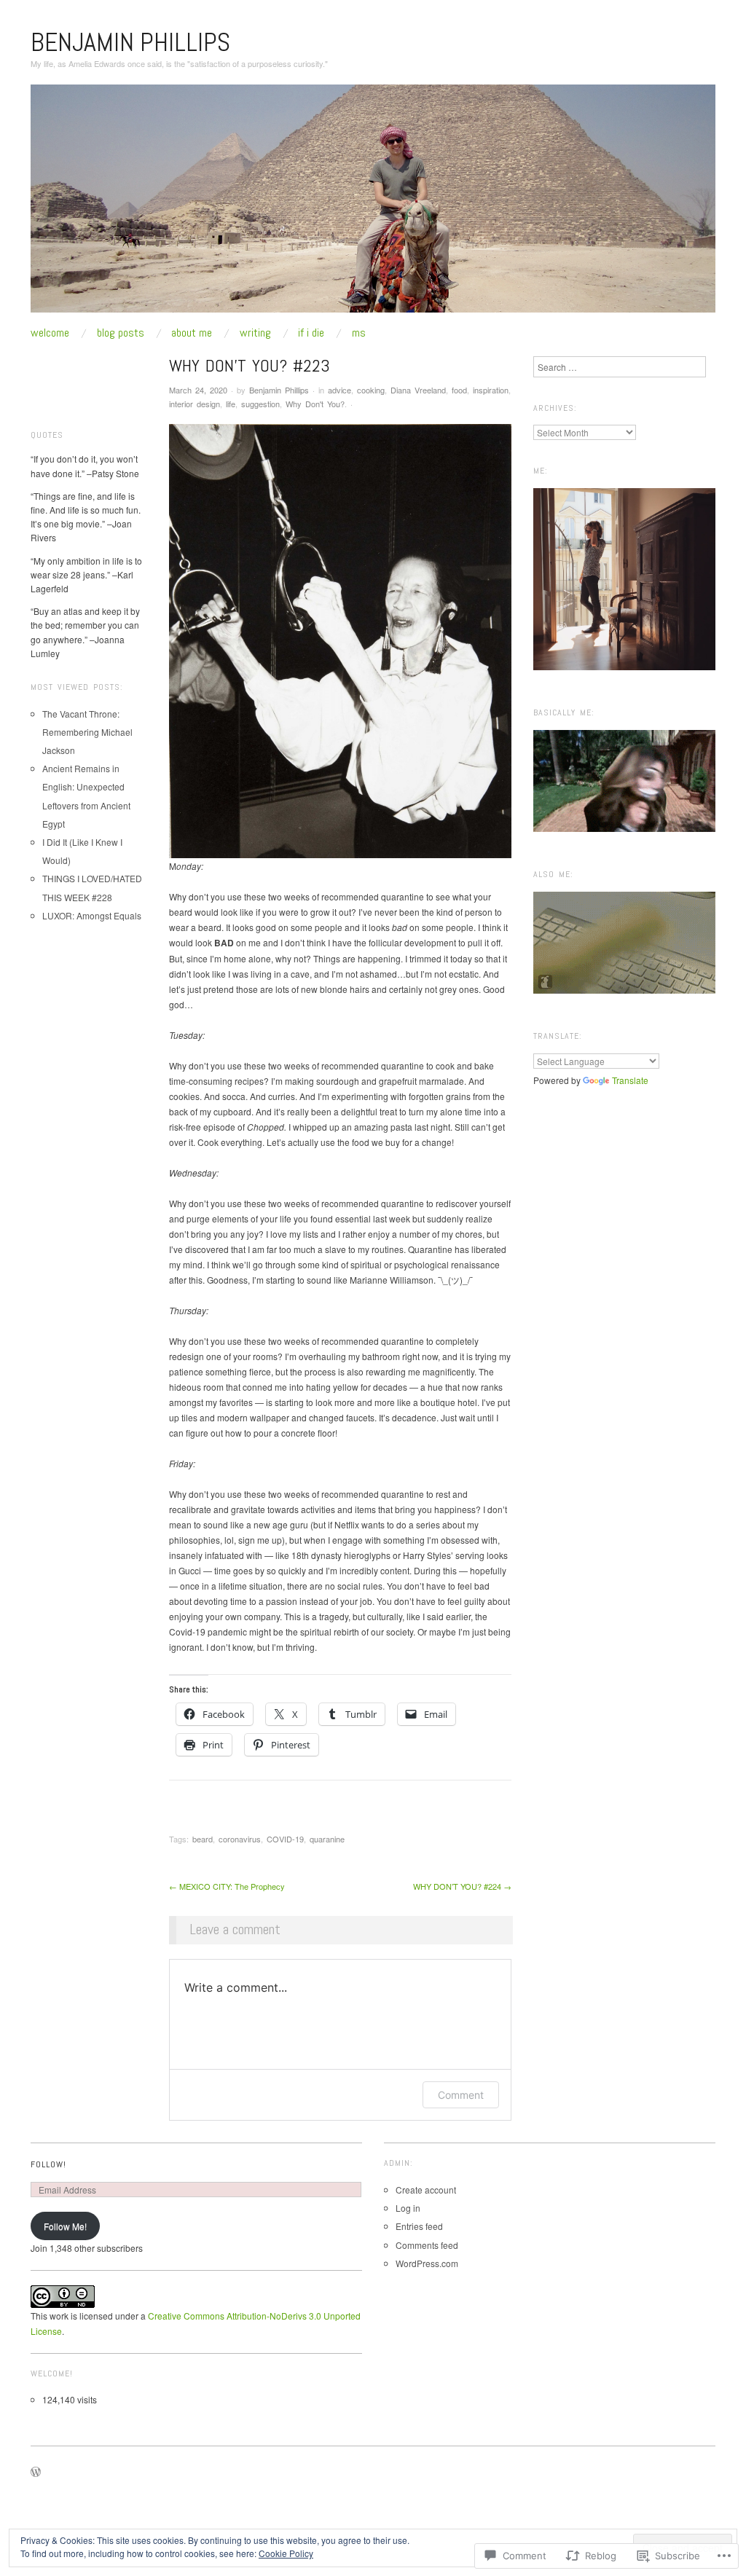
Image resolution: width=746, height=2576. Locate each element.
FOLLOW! (48, 2164)
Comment (461, 2095)
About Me (192, 333)
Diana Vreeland (418, 390)
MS (359, 333)
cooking (371, 390)
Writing (255, 333)
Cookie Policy (286, 2553)
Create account (426, 2190)
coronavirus (240, 1839)
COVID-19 (285, 1839)
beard (203, 1839)
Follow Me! (65, 2226)
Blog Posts (121, 333)
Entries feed (419, 2226)
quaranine (327, 1839)
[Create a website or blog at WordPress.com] (36, 2473)
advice (339, 390)
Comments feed (427, 2245)
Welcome (50, 333)
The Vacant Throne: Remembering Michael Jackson (87, 732)
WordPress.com (427, 2263)
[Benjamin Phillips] (373, 204)
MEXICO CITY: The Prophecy (227, 1886)
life (231, 404)
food (459, 390)
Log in (408, 2208)
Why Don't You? (315, 404)
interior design (195, 404)
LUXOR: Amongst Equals (92, 915)
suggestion (260, 404)
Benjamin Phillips (130, 42)
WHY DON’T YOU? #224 (462, 1886)
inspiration (491, 390)
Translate (630, 1080)
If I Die (311, 333)
